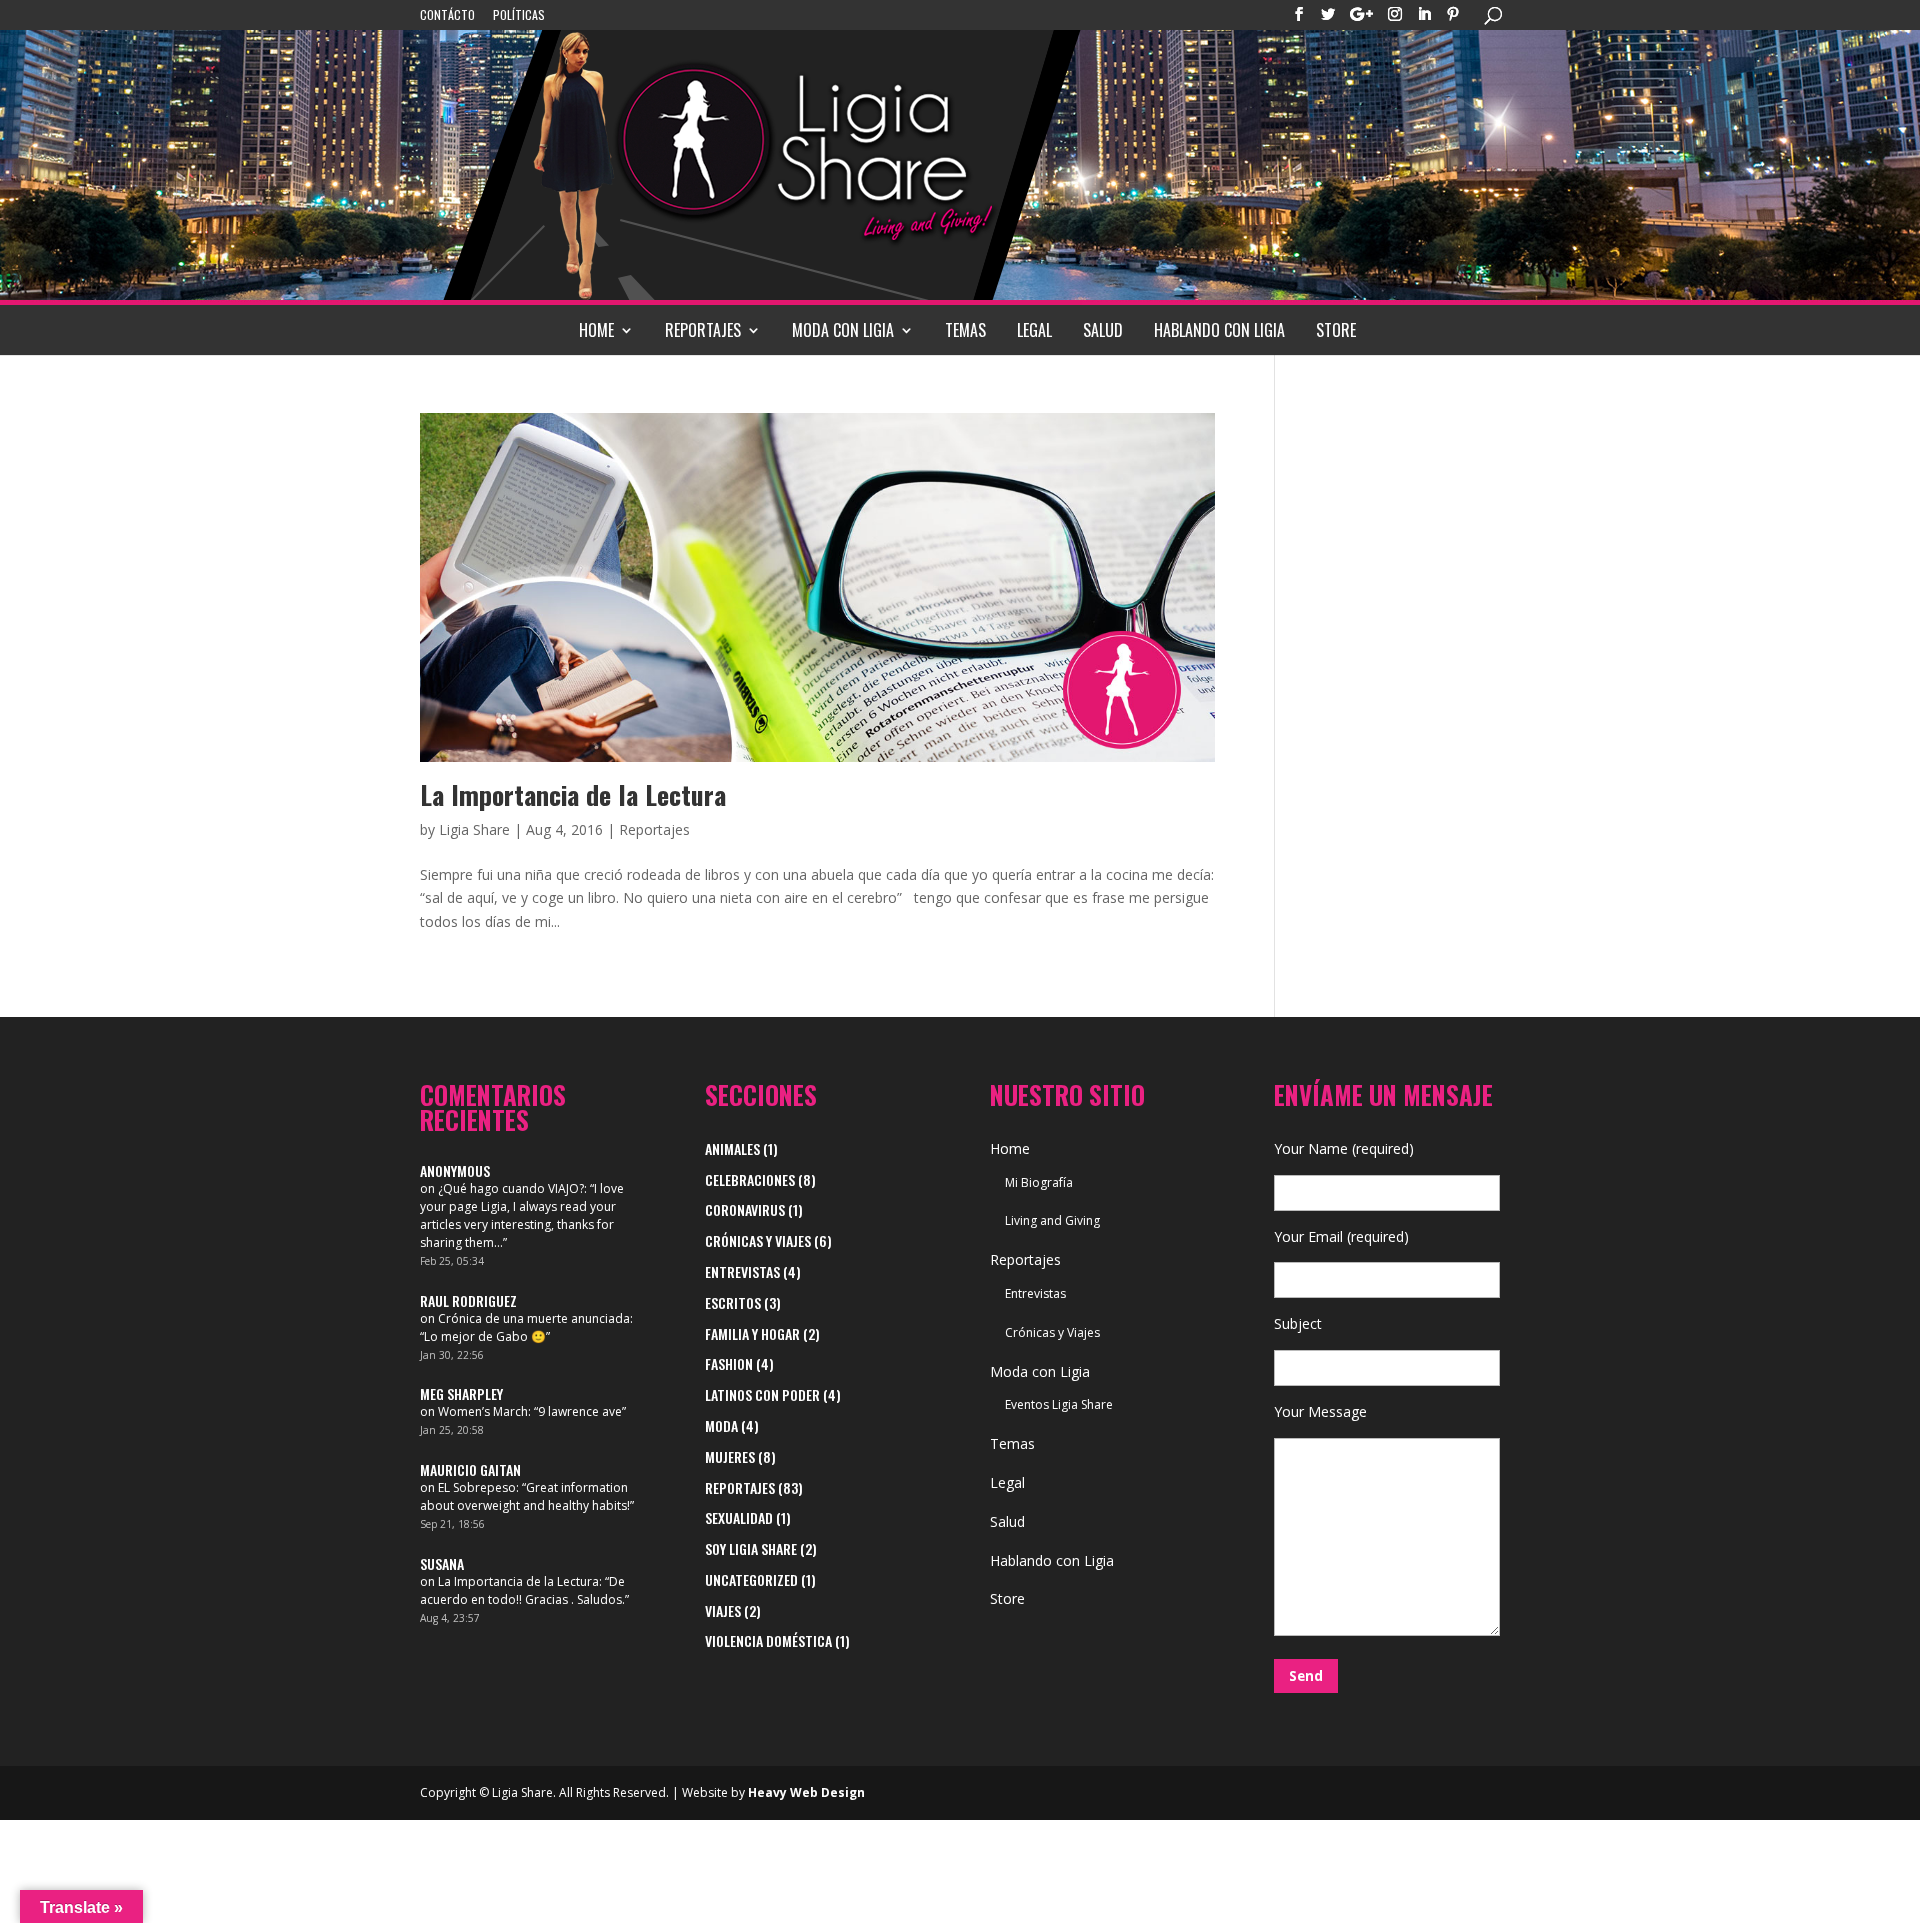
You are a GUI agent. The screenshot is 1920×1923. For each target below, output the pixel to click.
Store (1336, 330)
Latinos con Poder (762, 1394)
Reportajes (703, 330)
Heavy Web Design (806, 1792)
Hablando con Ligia (1219, 330)
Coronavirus (745, 1209)
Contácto (447, 16)
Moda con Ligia (843, 330)
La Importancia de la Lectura (573, 794)
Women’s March (483, 1411)
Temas (965, 330)
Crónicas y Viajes (758, 1240)
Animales (732, 1148)
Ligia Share (474, 829)
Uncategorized (751, 1579)
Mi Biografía (1039, 1182)
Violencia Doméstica (768, 1640)
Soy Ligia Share (751, 1548)
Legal (1034, 330)
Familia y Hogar (752, 1333)
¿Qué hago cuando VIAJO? (511, 1188)
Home (596, 330)
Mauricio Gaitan (470, 1469)
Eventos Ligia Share (1059, 1404)
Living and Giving (1052, 1220)
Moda (721, 1425)
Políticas (519, 16)
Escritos (733, 1302)
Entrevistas (742, 1271)
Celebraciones (750, 1179)
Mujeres (730, 1456)
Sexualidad (739, 1517)
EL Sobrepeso (477, 1487)
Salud (1103, 330)
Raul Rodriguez (468, 1300)
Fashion (729, 1363)
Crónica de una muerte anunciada (534, 1318)
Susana (442, 1563)
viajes (723, 1610)
